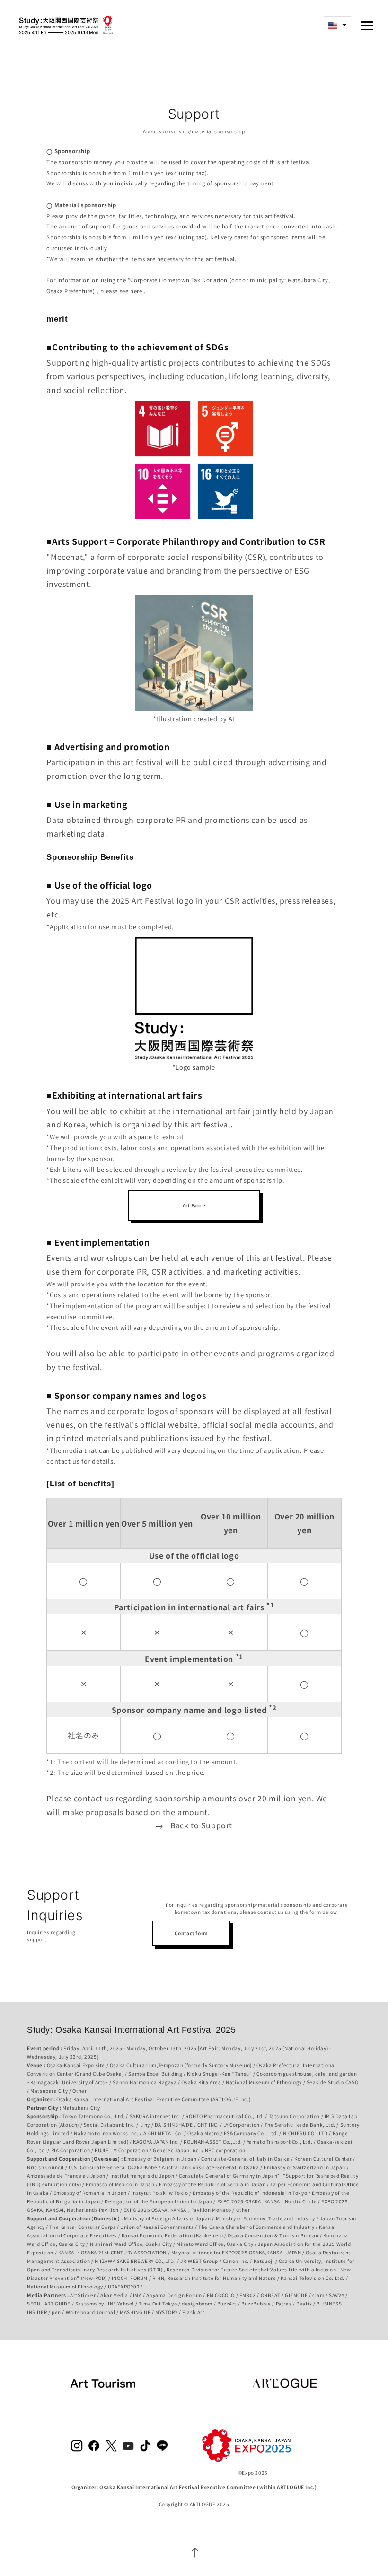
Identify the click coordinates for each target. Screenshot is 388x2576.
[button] (337, 25)
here (136, 291)
